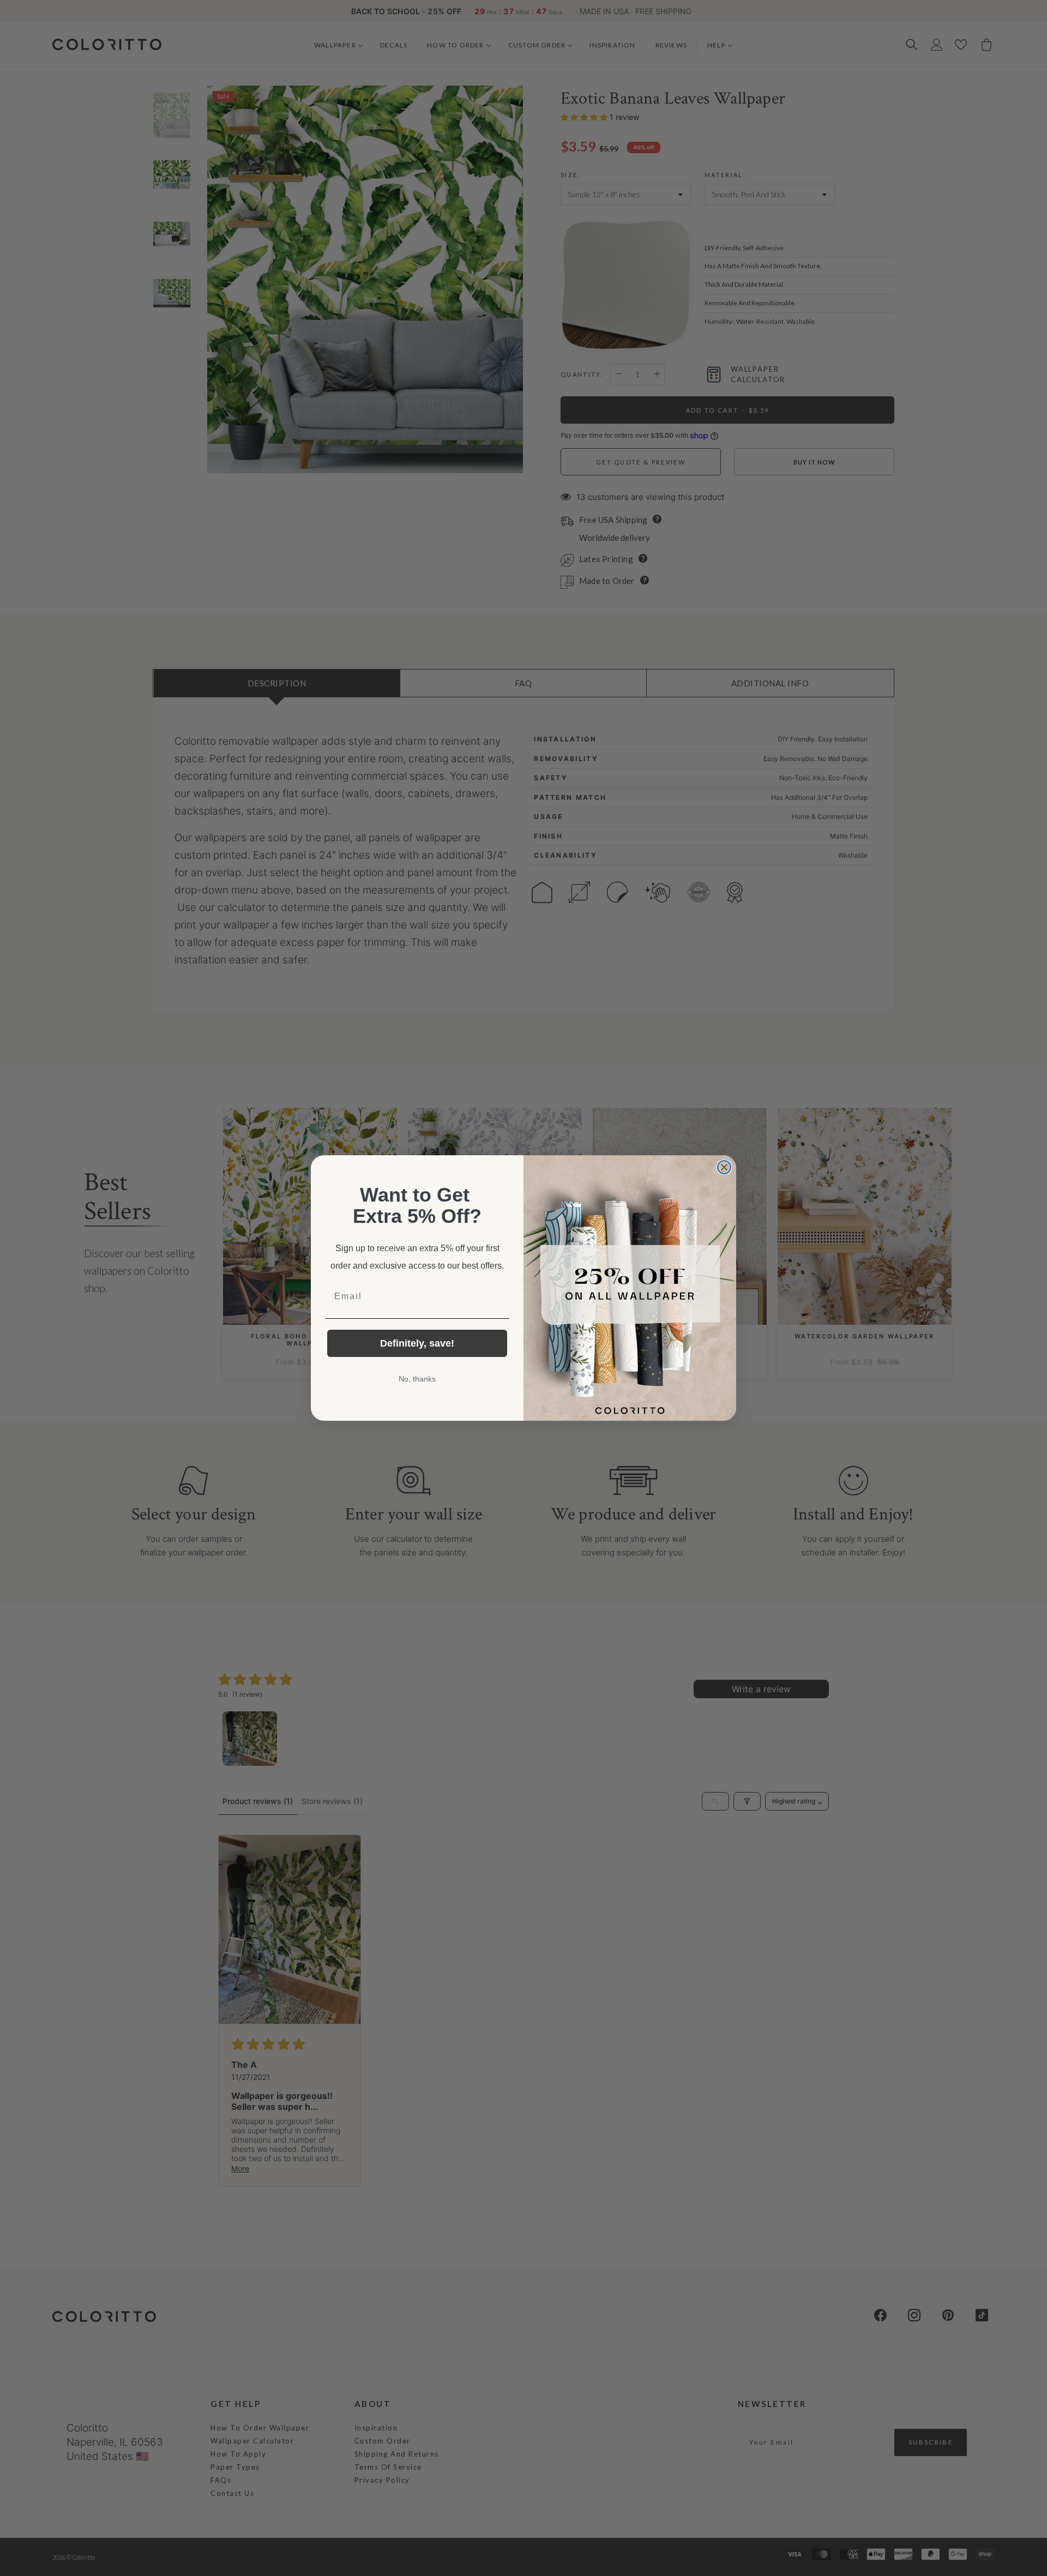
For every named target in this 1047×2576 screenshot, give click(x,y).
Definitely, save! (417, 1343)
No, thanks (417, 1379)
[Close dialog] (724, 1167)
